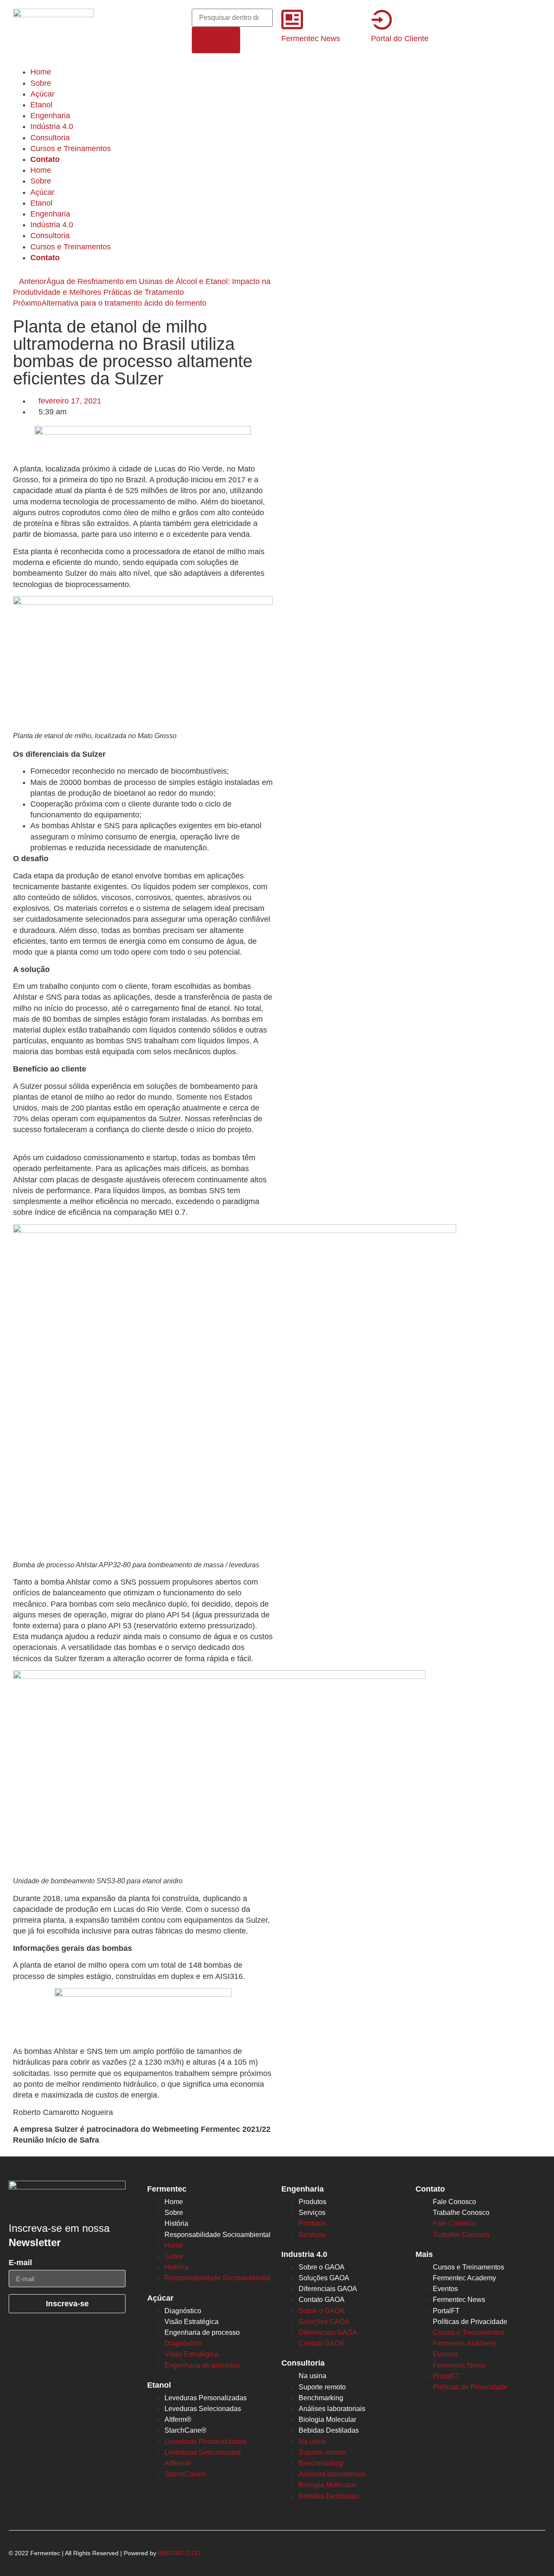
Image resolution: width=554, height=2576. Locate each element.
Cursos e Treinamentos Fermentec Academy (469, 2273)
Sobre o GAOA (322, 2267)
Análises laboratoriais (332, 2409)
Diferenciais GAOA (328, 2289)
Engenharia (50, 116)
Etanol (41, 105)
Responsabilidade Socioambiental (217, 2235)
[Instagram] (137, 19)
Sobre (41, 83)
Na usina (312, 2376)
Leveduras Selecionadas (203, 2409)
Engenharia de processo (202, 2332)
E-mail (20, 2263)
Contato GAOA (322, 2300)
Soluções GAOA (324, 2278)
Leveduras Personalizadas (206, 2398)
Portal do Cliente (400, 39)
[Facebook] (113, 19)
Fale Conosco (454, 2202)
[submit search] (216, 40)
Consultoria (50, 138)
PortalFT (446, 2311)
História (176, 2223)
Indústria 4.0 (52, 126)
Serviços (312, 2213)
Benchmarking (321, 2398)
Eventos (445, 2289)
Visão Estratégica (192, 2322)
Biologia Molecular (327, 2419)
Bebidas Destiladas (329, 2430)
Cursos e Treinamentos (71, 148)
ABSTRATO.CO (179, 2553)
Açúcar (42, 94)
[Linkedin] (161, 19)
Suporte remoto (322, 2387)
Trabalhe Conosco (461, 2213)
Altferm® (178, 2419)
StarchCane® (185, 2430)
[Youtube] (113, 44)
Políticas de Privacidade (470, 2322)
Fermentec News (311, 39)
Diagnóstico (183, 2311)
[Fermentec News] (292, 19)
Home (41, 72)
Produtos (312, 2202)
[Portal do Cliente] (382, 19)
